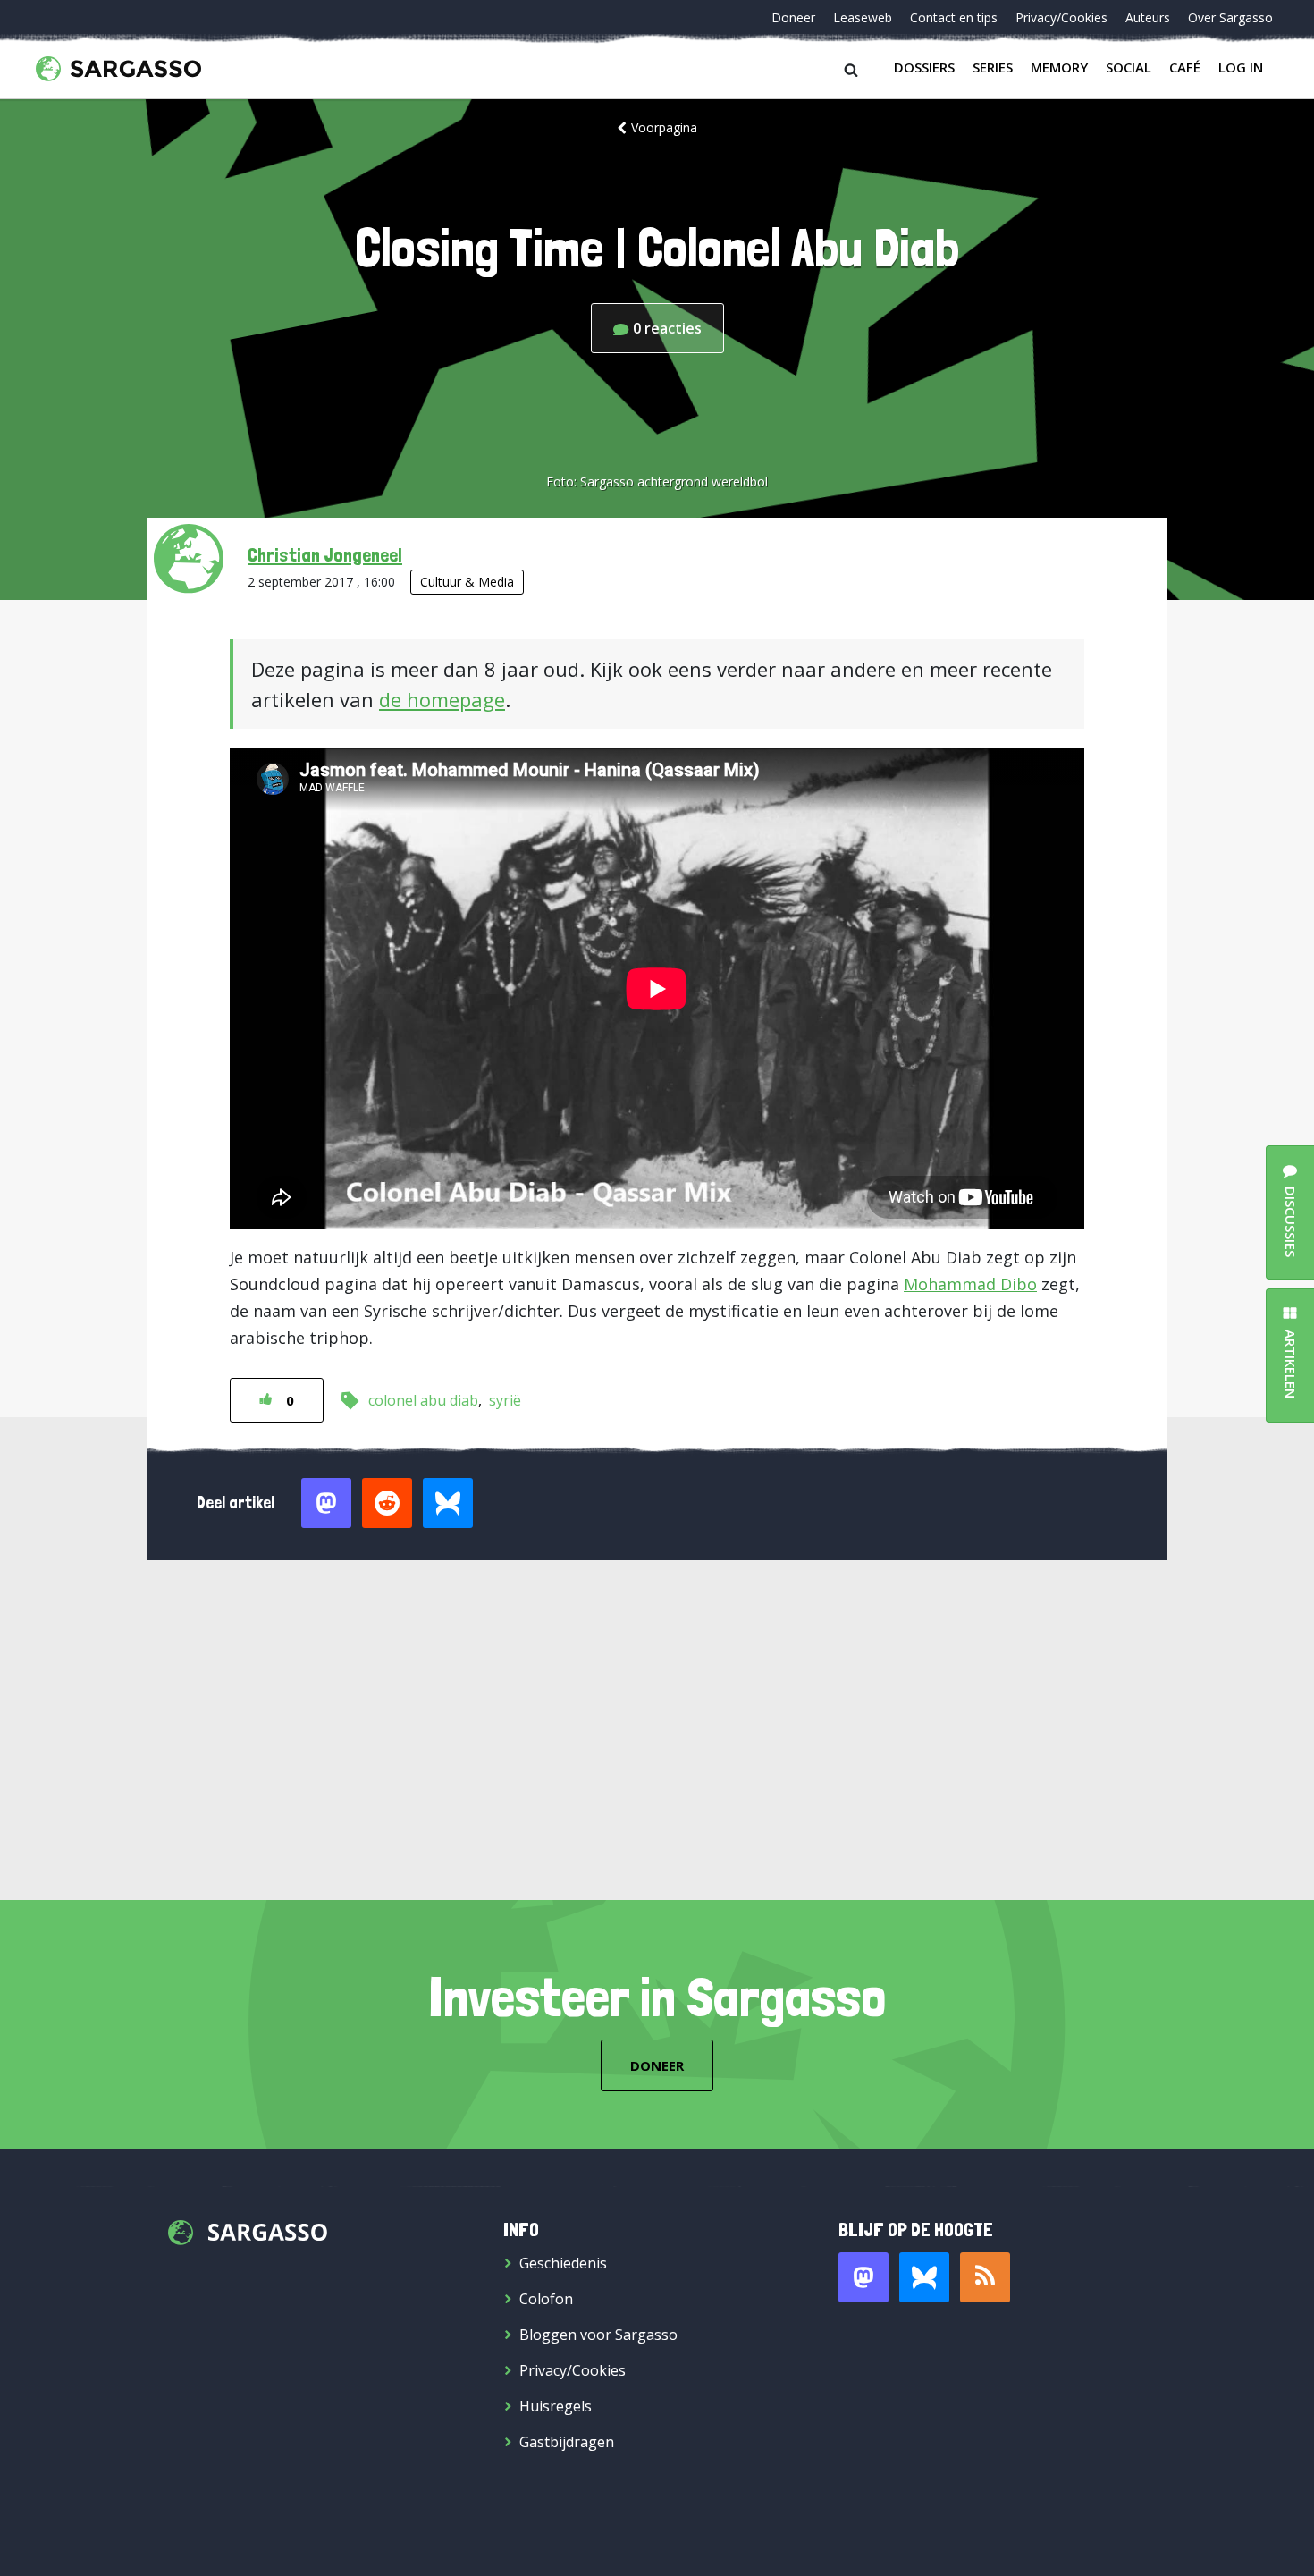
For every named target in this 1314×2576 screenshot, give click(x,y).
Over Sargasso (1230, 17)
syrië (505, 1400)
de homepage (442, 699)
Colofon (546, 2299)
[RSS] (985, 2277)
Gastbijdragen (567, 2442)
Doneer (793, 17)
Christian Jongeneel (325, 554)
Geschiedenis (563, 2263)
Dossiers (924, 67)
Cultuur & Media (467, 582)
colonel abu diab (423, 1400)
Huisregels (556, 2406)
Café (1185, 67)
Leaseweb (863, 17)
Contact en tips (954, 17)
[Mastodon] (863, 2277)
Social (1129, 67)
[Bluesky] (924, 2277)
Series (993, 67)
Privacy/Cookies (1061, 17)
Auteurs (1148, 17)
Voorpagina (664, 127)
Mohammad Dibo (970, 1284)
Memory (1059, 67)
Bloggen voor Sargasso (598, 2335)
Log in (1241, 67)
